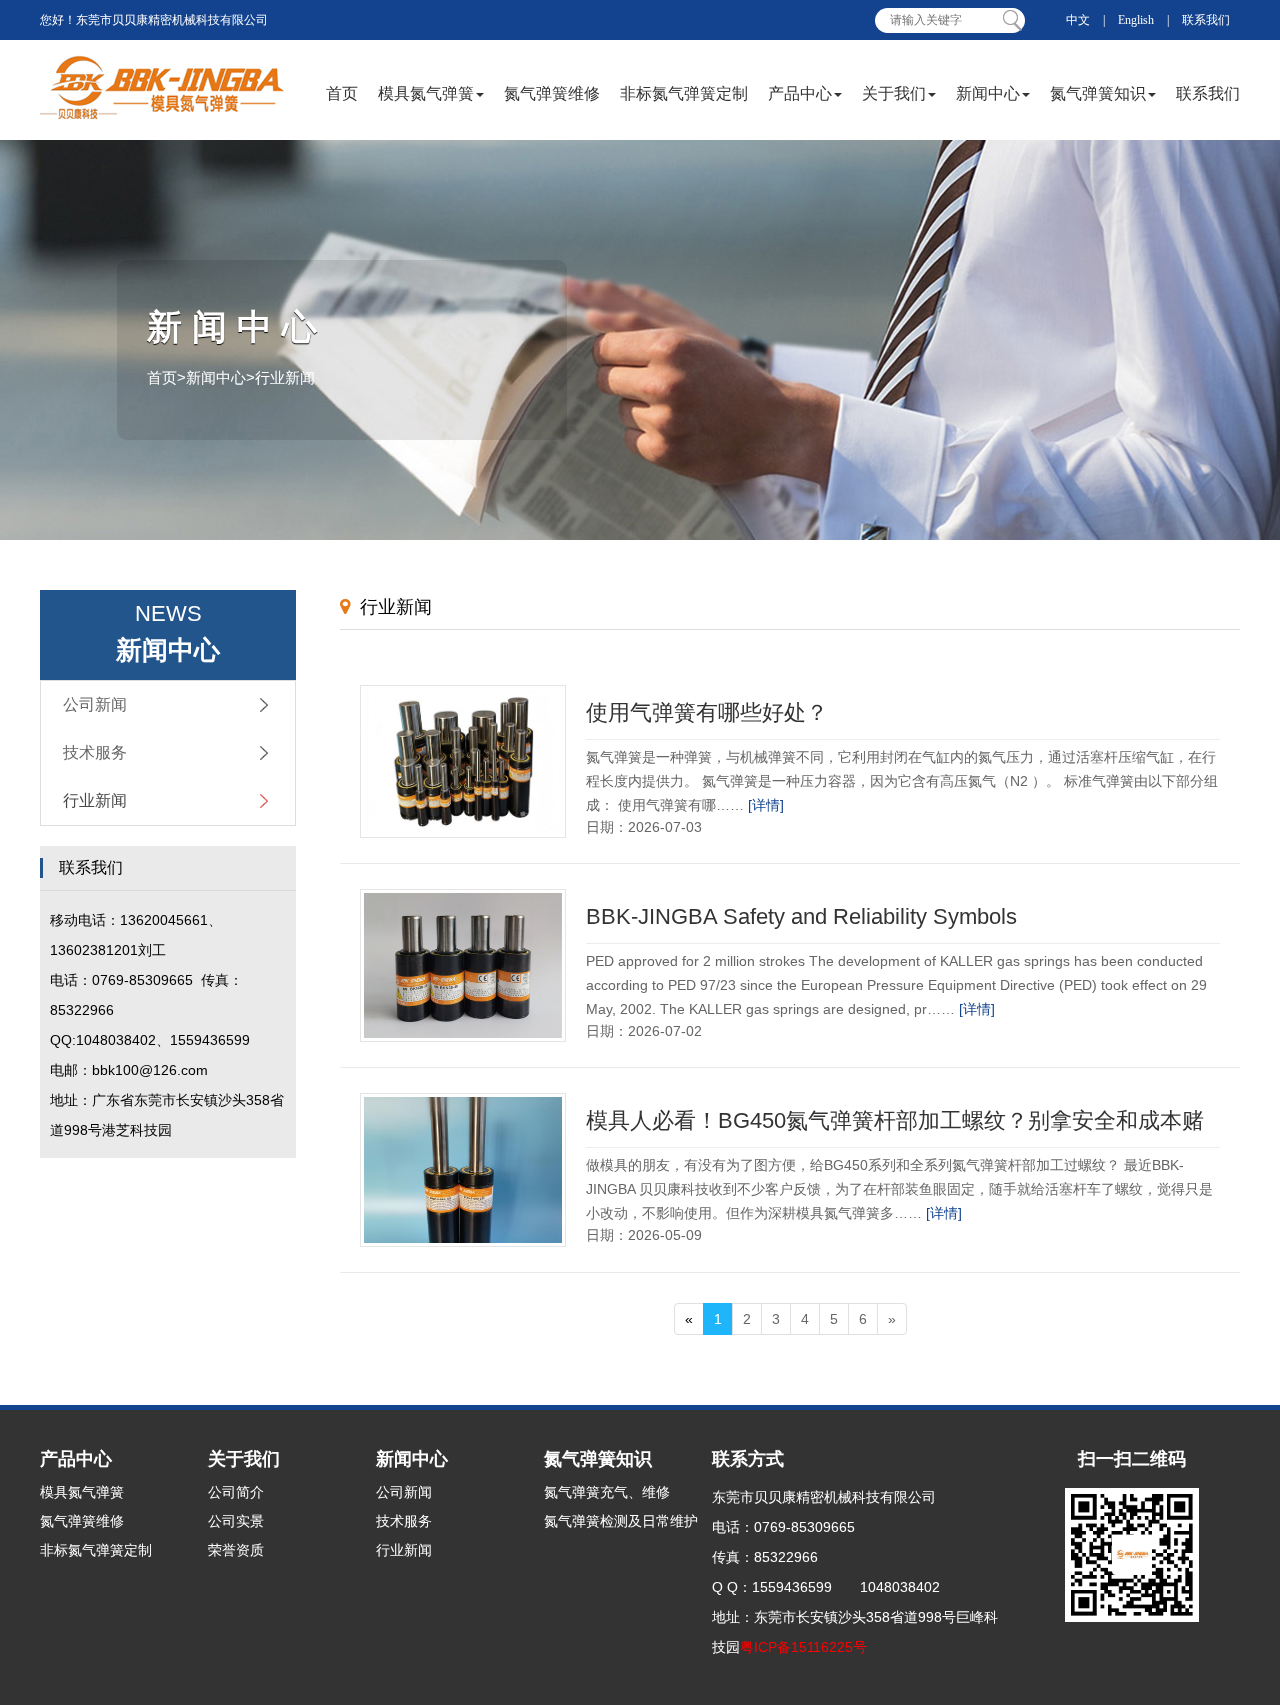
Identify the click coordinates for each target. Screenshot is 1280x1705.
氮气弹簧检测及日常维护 (621, 1521)
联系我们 (1206, 20)
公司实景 (236, 1521)
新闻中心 (988, 93)
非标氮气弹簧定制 (684, 93)
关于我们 (894, 93)
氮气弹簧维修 (552, 93)
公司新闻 (95, 704)
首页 (342, 93)
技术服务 (95, 752)
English (1136, 20)
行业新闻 (95, 800)
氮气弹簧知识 (1098, 93)
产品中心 (800, 93)
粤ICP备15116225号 (803, 1647)
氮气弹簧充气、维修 (607, 1492)
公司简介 (236, 1492)
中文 (1078, 20)
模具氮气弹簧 (426, 93)
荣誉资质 (236, 1550)
